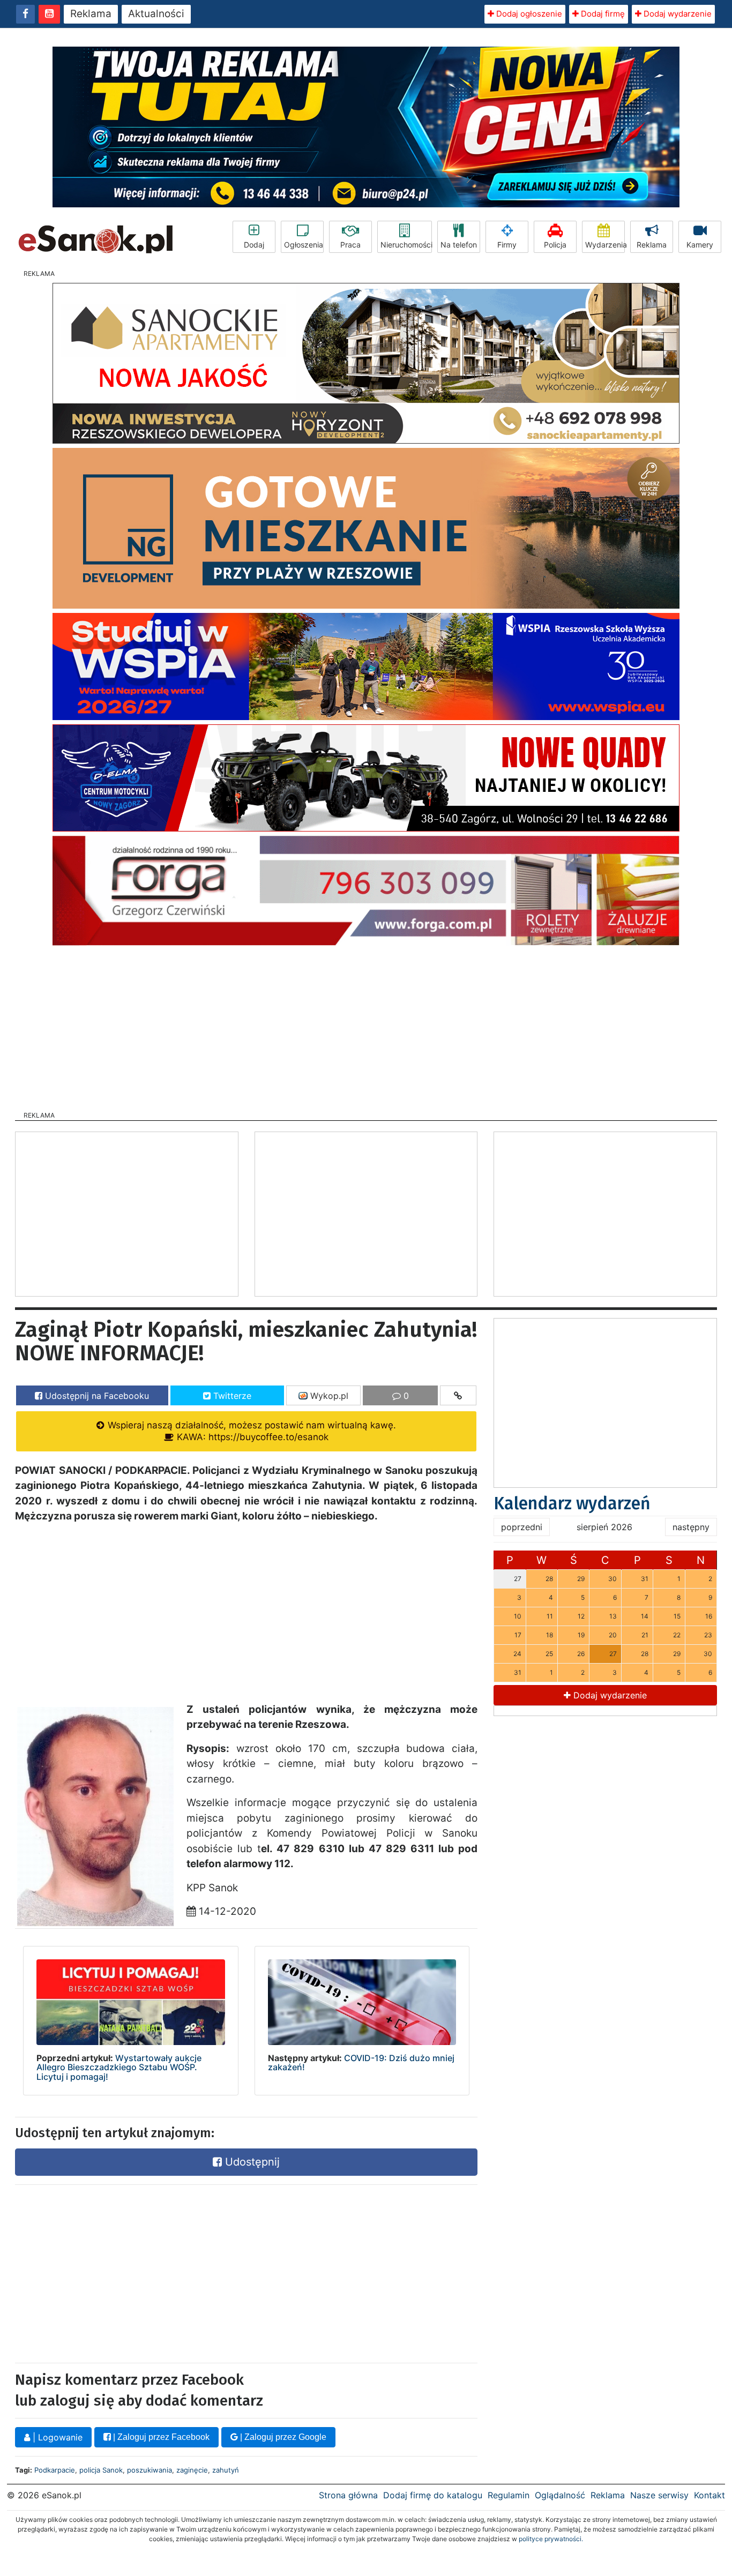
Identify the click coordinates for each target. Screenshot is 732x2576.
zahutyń (226, 2470)
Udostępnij (251, 2162)
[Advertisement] (366, 1025)
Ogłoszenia (304, 245)
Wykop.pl (328, 1396)
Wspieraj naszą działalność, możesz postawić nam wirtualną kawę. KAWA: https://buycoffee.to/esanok (251, 1431)
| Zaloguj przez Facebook (160, 2437)
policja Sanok (101, 2470)
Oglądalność (560, 2495)
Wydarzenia (605, 245)
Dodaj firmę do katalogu (433, 2495)
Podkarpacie (55, 2470)
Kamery (700, 245)
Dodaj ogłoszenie (528, 14)
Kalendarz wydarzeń (572, 1503)
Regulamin (509, 2495)
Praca (350, 245)
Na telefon (459, 245)
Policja (555, 245)
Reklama (91, 14)
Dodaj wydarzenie (677, 14)
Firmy (507, 245)
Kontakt (709, 2495)
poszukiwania (150, 2470)
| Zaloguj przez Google (282, 2437)
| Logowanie (56, 2437)
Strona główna (348, 2495)
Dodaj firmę (602, 14)
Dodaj (254, 245)
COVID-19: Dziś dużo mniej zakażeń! (361, 2063)
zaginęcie (192, 2470)
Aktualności (156, 14)
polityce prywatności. (551, 2539)
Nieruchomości (406, 245)
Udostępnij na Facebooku (96, 1396)
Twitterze (231, 1396)
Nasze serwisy (659, 2495)
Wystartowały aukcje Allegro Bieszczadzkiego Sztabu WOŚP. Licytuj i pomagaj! (119, 2067)
